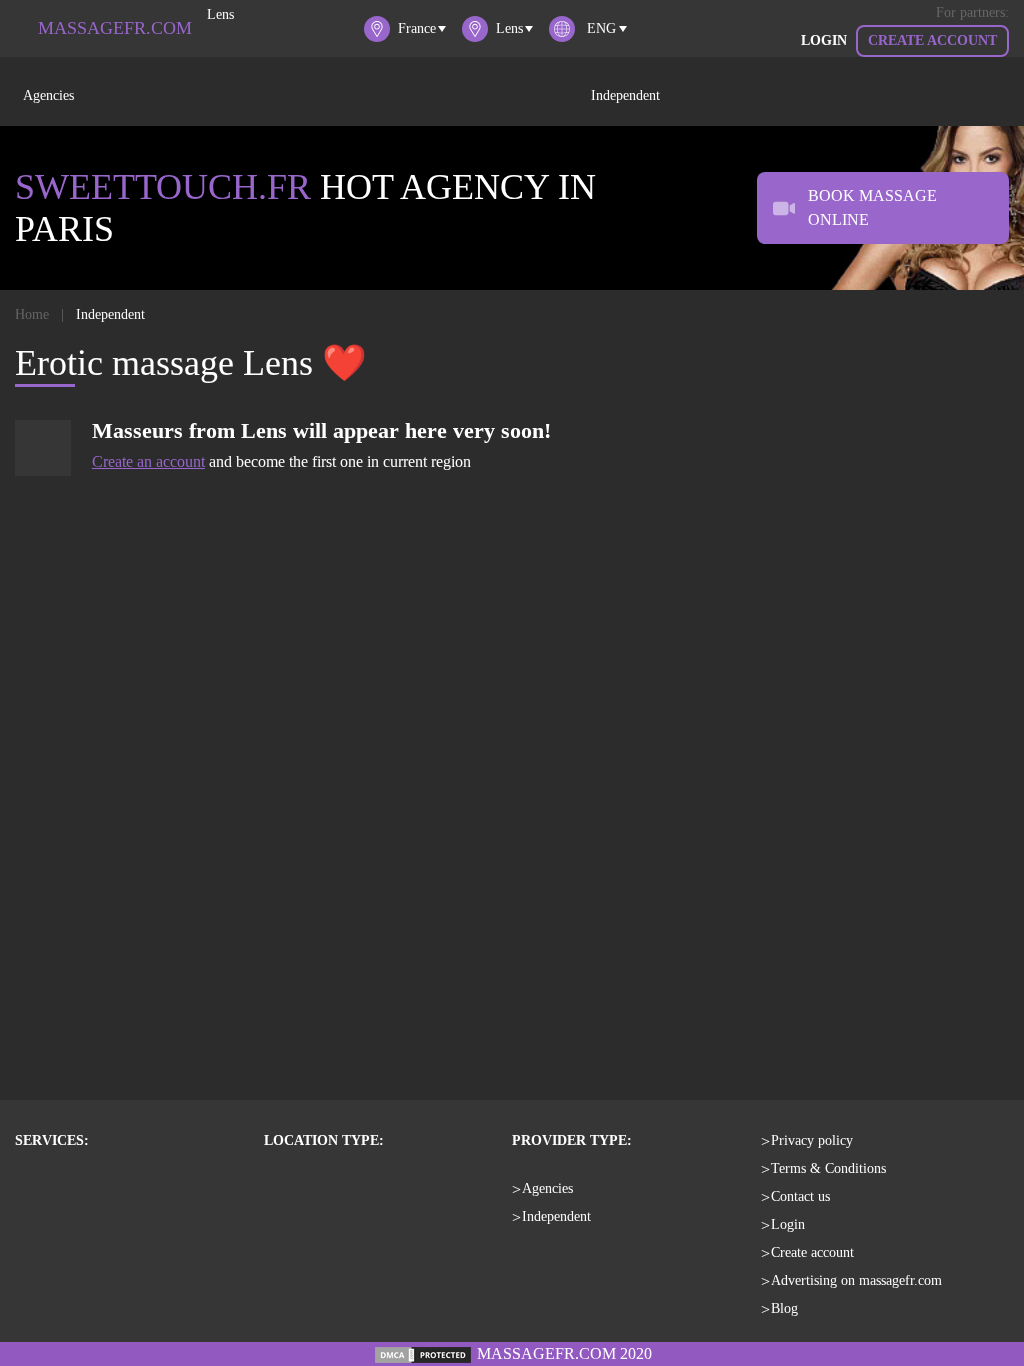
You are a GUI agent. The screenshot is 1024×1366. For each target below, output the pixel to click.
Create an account (148, 461)
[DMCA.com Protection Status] (423, 1353)
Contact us (800, 1196)
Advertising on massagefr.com (856, 1280)
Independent (625, 95)
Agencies (48, 95)
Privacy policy (812, 1140)
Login (824, 40)
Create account (932, 40)
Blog (784, 1308)
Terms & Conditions (828, 1168)
